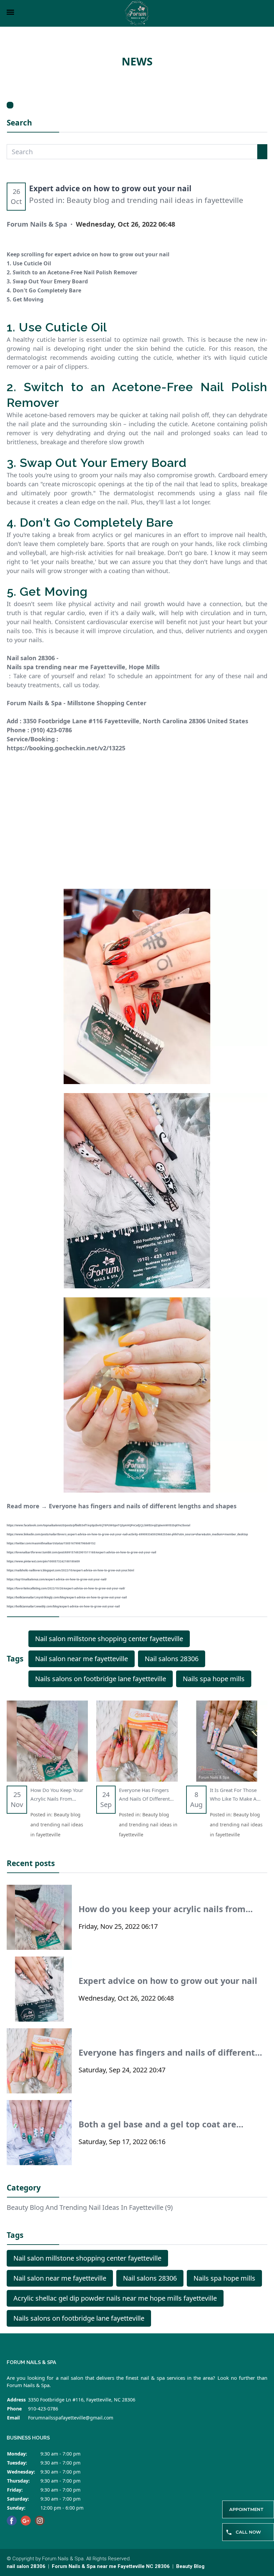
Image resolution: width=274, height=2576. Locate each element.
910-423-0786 (43, 2409)
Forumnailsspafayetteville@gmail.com (71, 2418)
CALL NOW (248, 2532)
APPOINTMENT (246, 2509)
